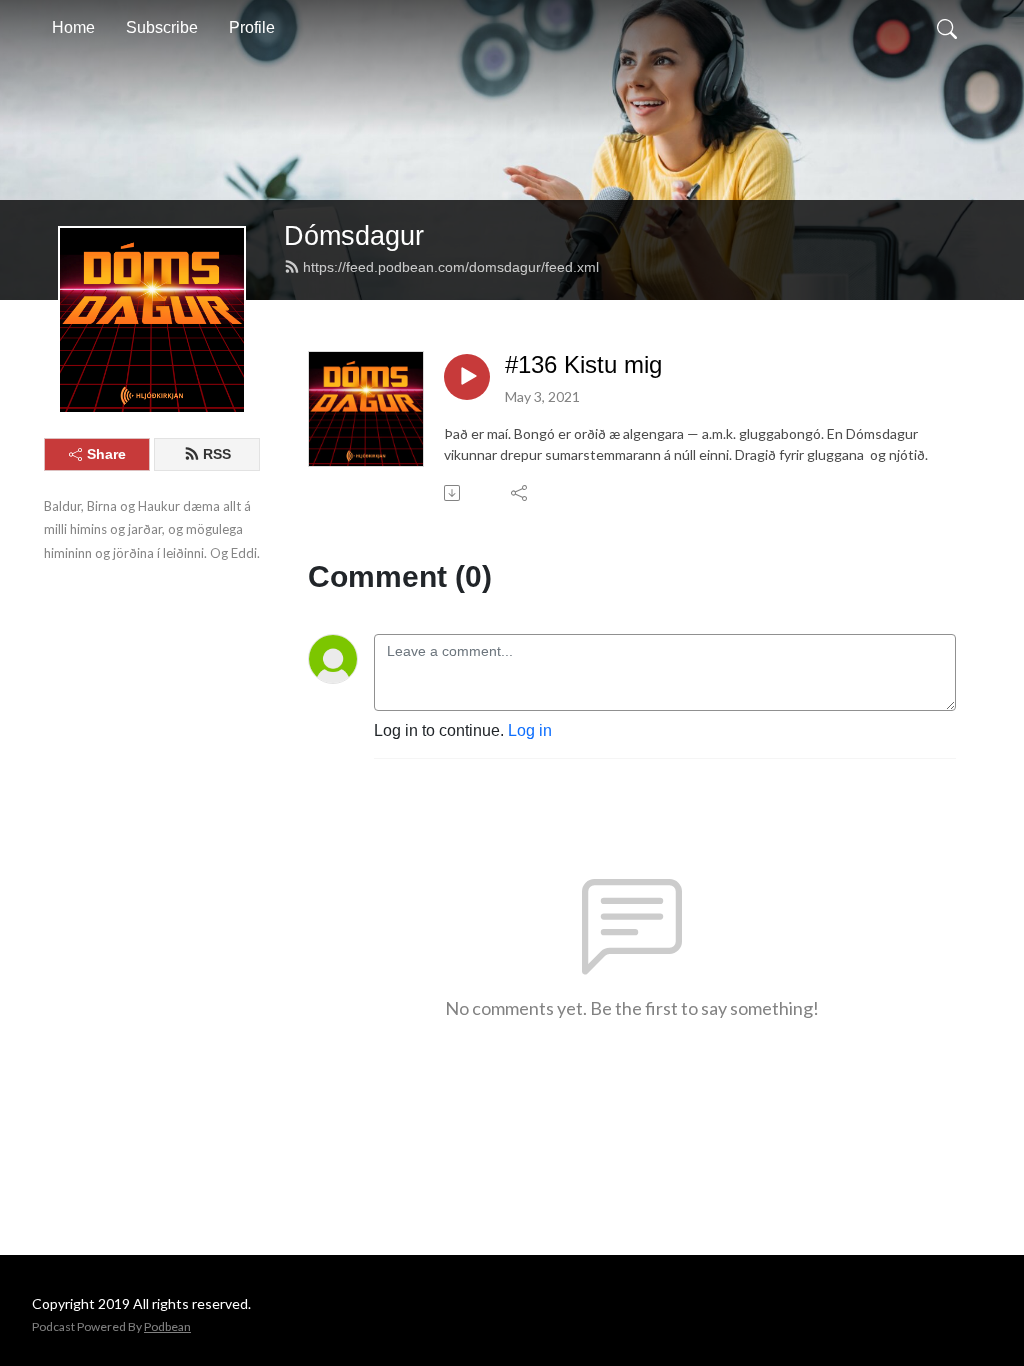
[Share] (520, 493)
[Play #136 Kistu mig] (467, 377)
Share (106, 454)
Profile (252, 27)
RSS (217, 454)
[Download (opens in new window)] (453, 493)
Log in (530, 730)
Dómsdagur (354, 235)
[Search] (947, 28)
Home (73, 27)
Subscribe (162, 27)
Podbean (167, 1326)
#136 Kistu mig (583, 364)
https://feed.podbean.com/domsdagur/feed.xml (451, 267)
